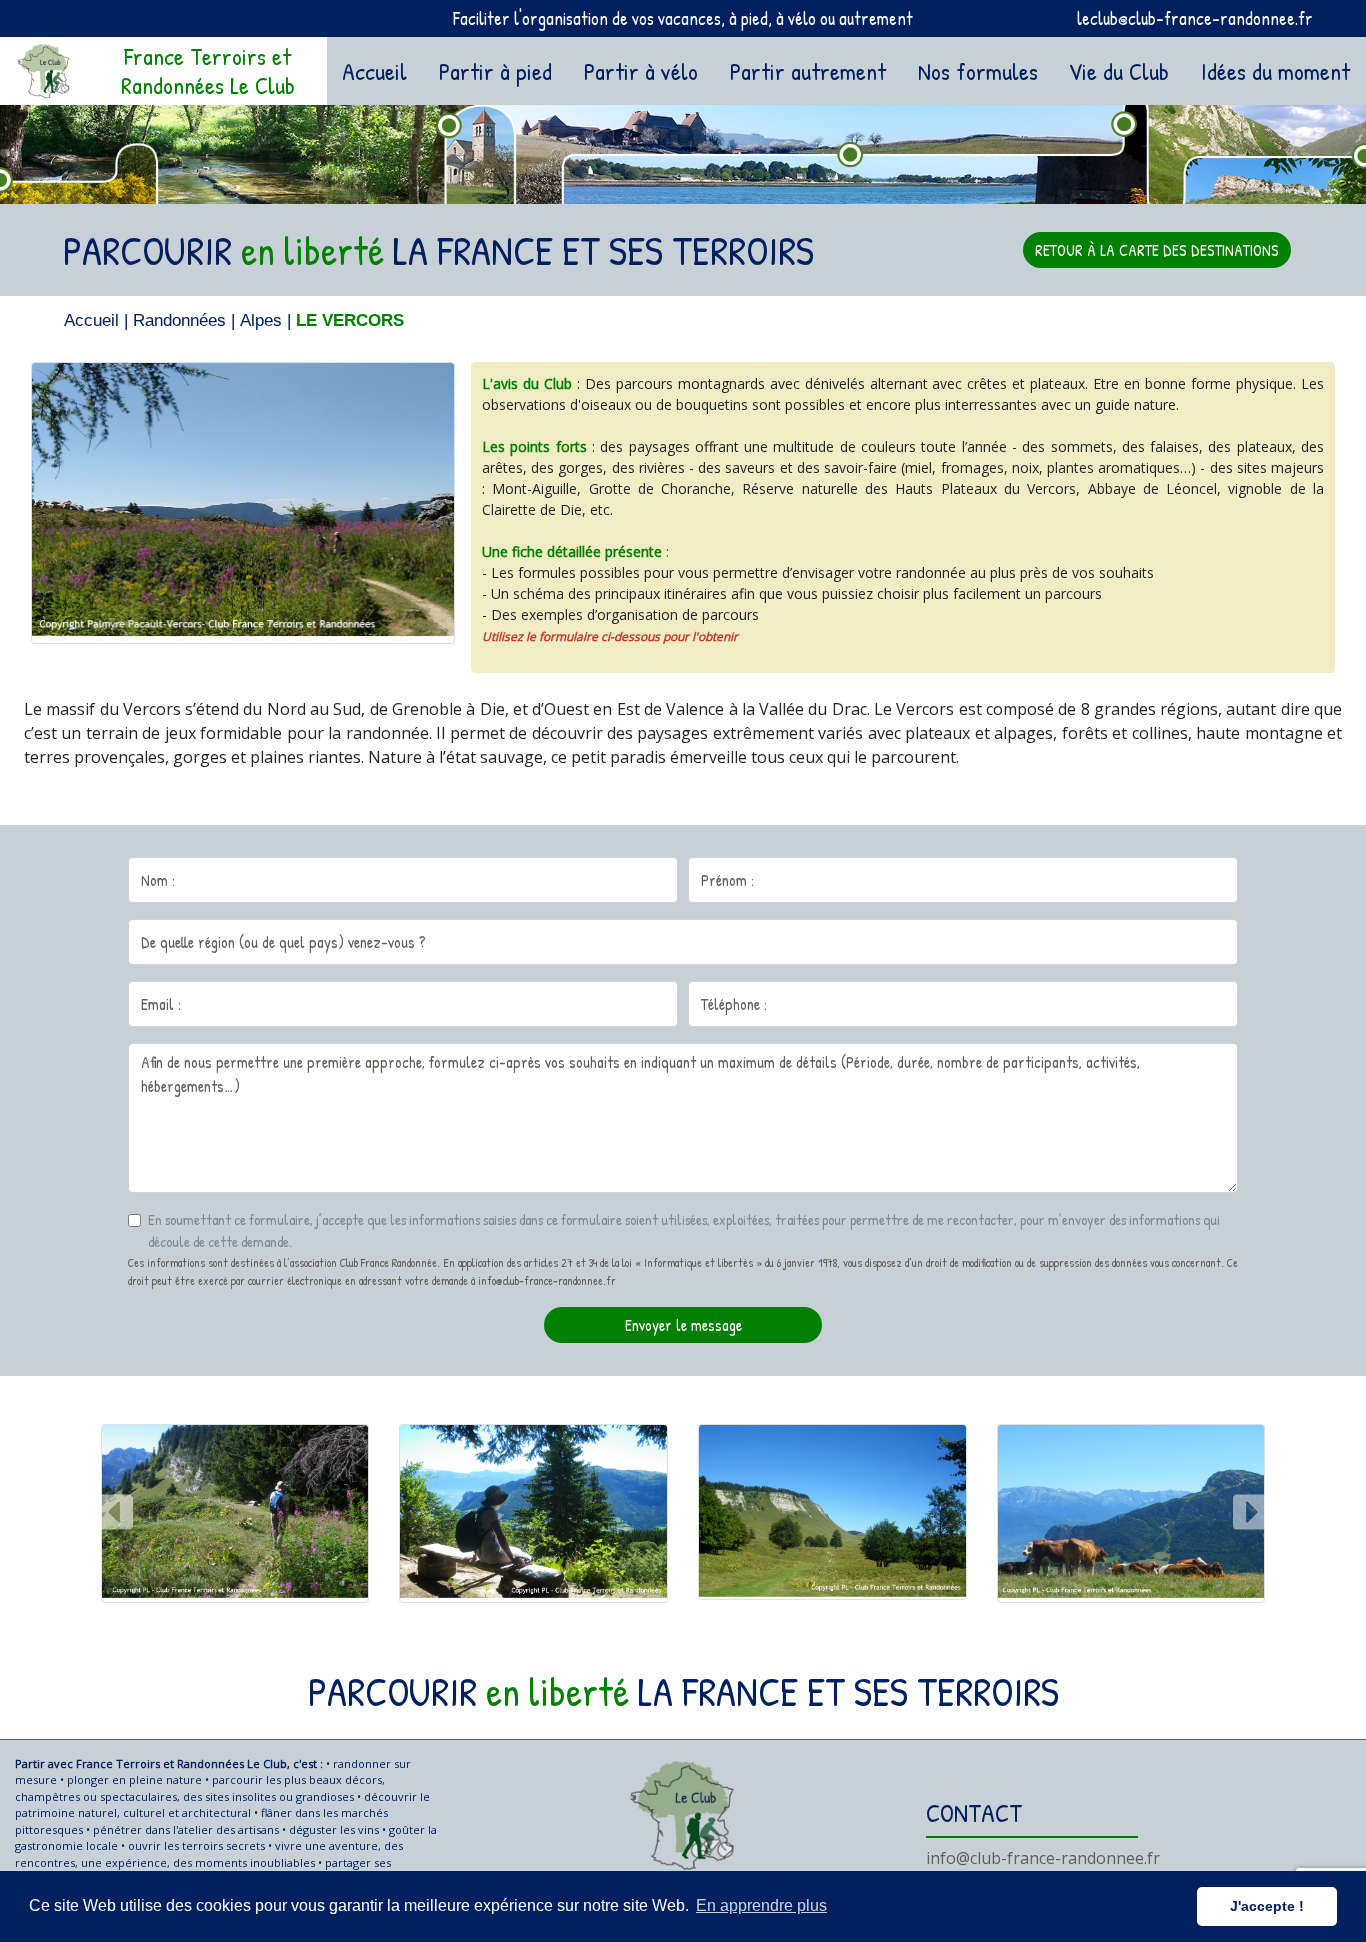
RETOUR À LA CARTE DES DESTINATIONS (1157, 250)
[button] (115, 1513)
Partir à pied (495, 71)
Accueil (378, 70)
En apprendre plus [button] (761, 1905)
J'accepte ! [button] (1267, 1906)
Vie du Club (1119, 71)
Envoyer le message (683, 1325)
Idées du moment (1275, 71)
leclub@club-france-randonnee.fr (1195, 18)
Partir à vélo (641, 71)
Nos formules (978, 71)
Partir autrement (808, 71)
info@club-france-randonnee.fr (1043, 1858)
